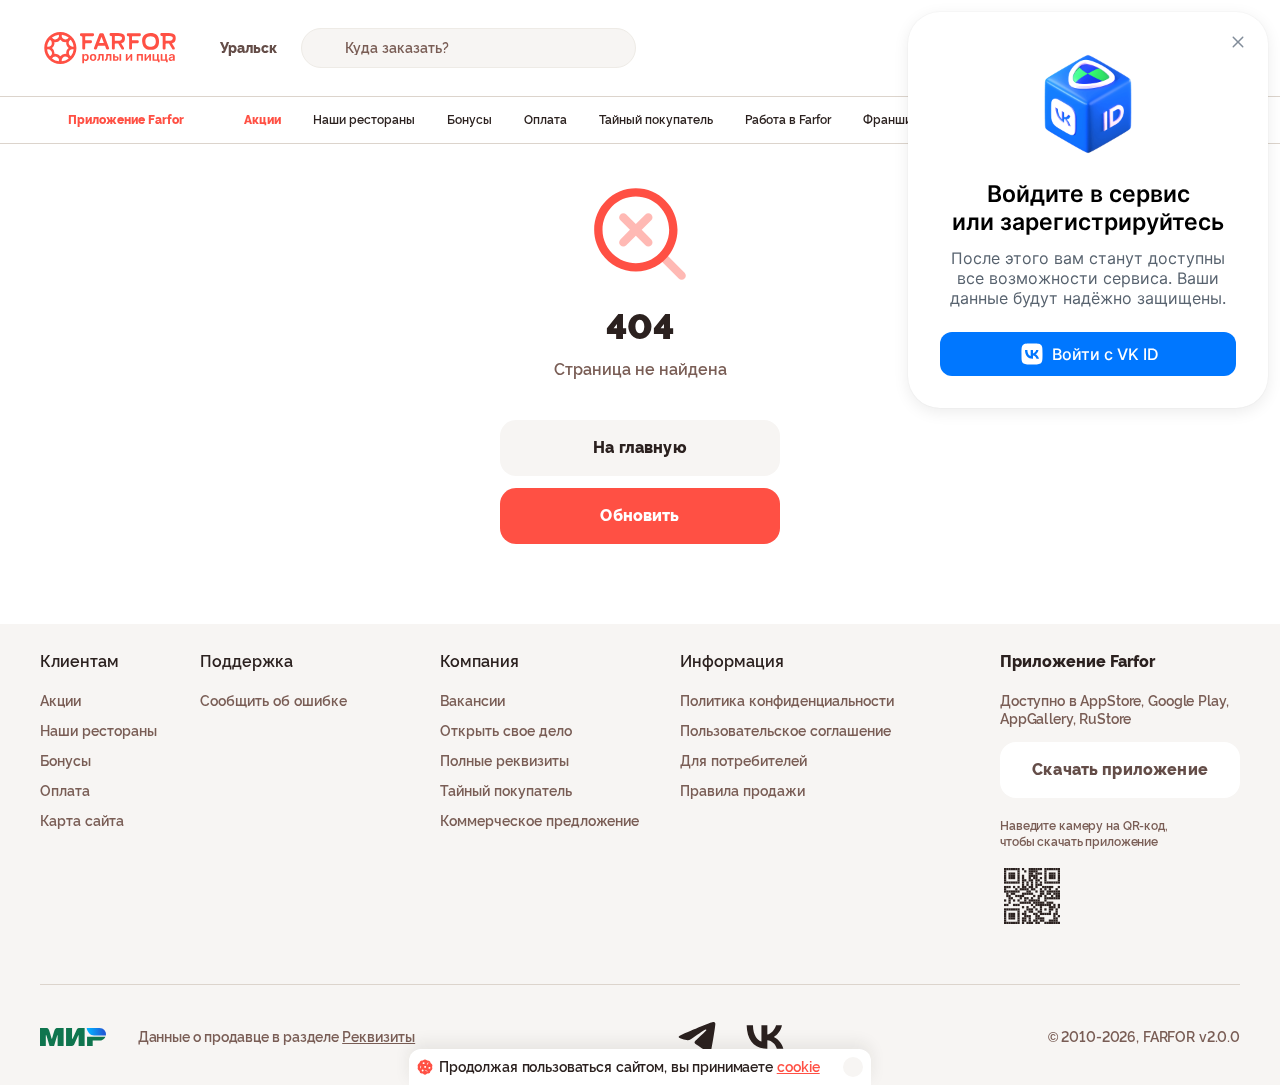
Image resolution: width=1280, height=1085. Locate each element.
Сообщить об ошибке (273, 701)
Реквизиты (378, 1037)
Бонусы (469, 120)
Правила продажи (742, 791)
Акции (262, 120)
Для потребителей (743, 761)
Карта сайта (82, 821)
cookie (798, 1067)
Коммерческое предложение (539, 821)
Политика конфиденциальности (787, 701)
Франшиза (894, 120)
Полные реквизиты (504, 761)
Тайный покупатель (656, 120)
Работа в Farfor (788, 120)
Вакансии (472, 701)
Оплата (545, 120)
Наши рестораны (364, 120)
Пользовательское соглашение (785, 731)
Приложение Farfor (126, 120)
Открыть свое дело (506, 731)
